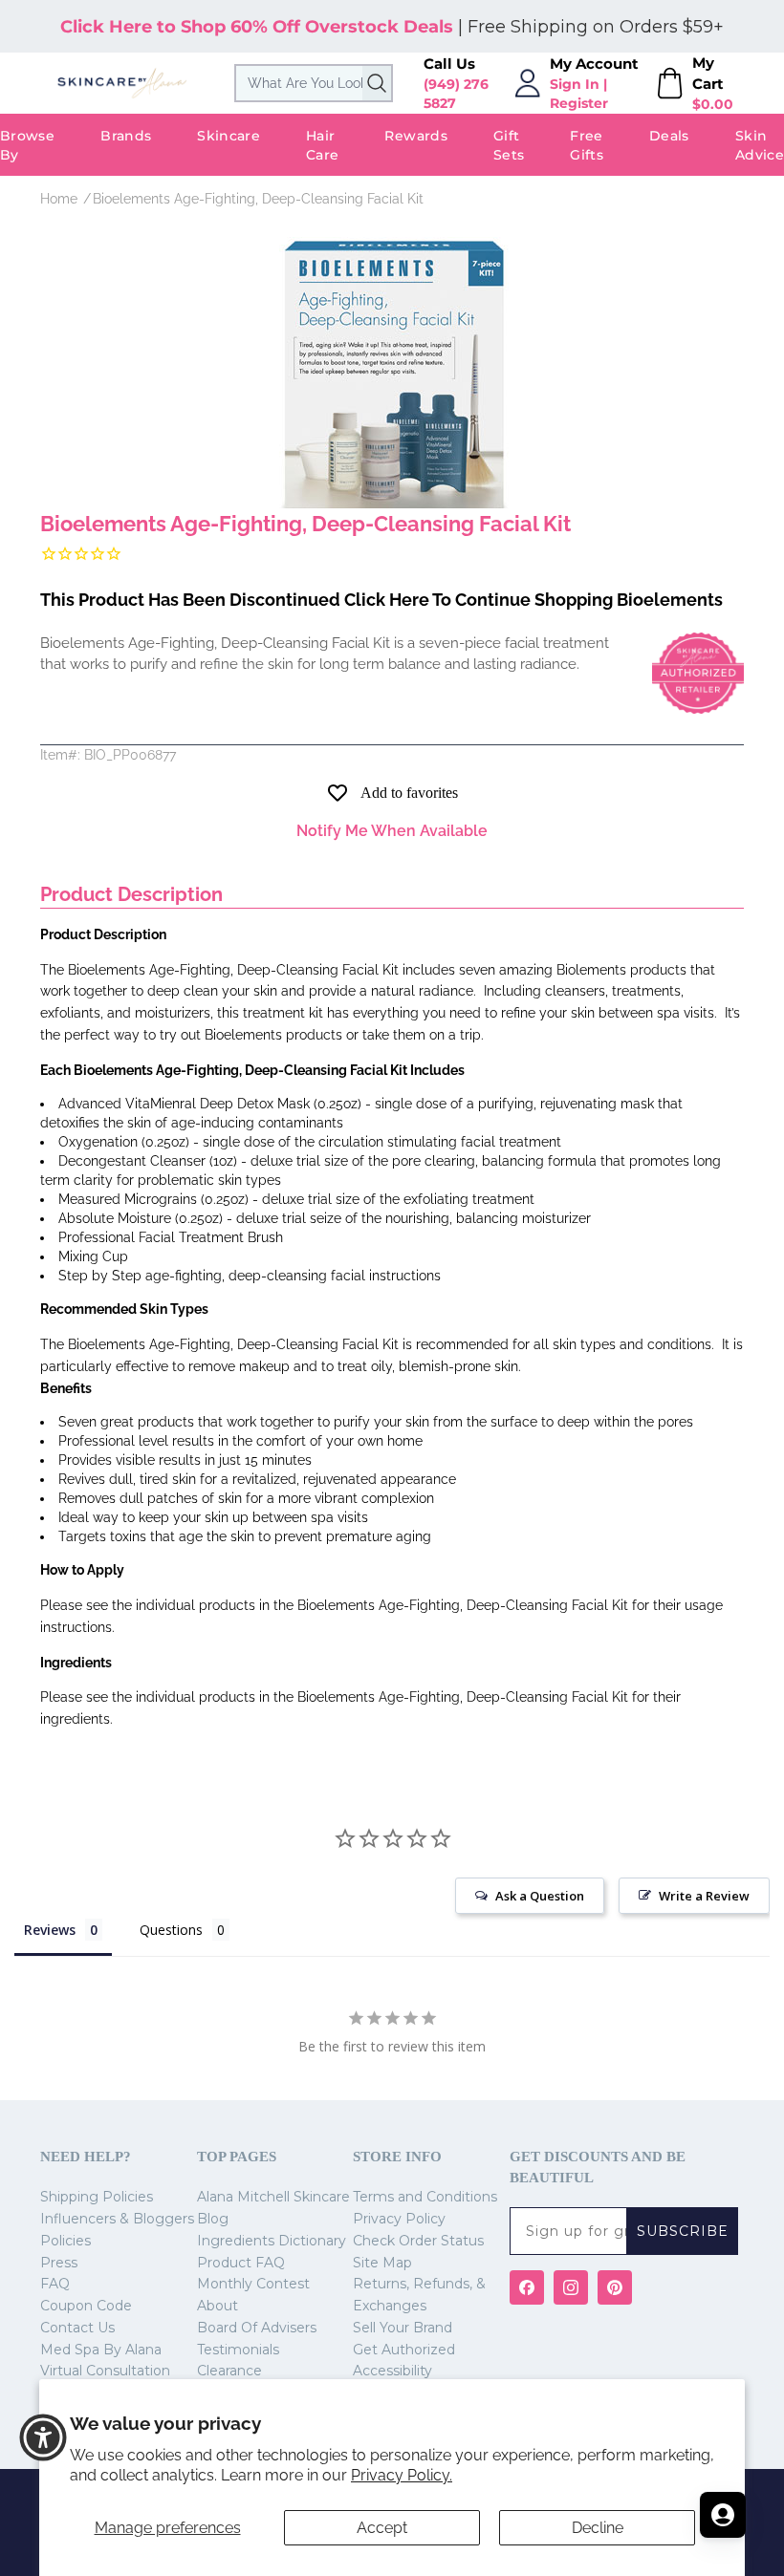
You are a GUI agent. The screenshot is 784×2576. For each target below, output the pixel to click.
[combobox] (314, 83)
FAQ (55, 2284)
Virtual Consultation (105, 2371)
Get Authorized (404, 2350)
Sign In (575, 84)
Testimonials (238, 2350)
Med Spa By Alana (101, 2350)
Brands (126, 136)
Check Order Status (418, 2241)
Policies (65, 2241)
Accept (382, 2528)
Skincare (229, 136)
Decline (598, 2528)
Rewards (415, 136)
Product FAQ (241, 2263)
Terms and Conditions (425, 2197)
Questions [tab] (171, 1930)
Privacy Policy (399, 2219)
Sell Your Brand (403, 2328)
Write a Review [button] (704, 1896)
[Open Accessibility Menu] (43, 2437)
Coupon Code (86, 2306)
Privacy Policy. (402, 2475)
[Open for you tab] (723, 2515)
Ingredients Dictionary (272, 2241)
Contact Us (77, 2328)
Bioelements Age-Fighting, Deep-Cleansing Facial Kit (258, 199)
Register (579, 103)
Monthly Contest (253, 2284)
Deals (669, 136)
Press (59, 2263)
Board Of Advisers (257, 2328)
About (218, 2306)
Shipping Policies (97, 2197)
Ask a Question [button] (540, 1896)
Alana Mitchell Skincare (273, 2197)
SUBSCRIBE (683, 2231)
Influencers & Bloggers (117, 2219)
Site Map (382, 2263)
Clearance (229, 2371)
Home (59, 199)
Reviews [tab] (50, 1930)
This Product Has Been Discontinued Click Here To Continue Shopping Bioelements (381, 600)
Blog (213, 2219)
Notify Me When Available (392, 831)
